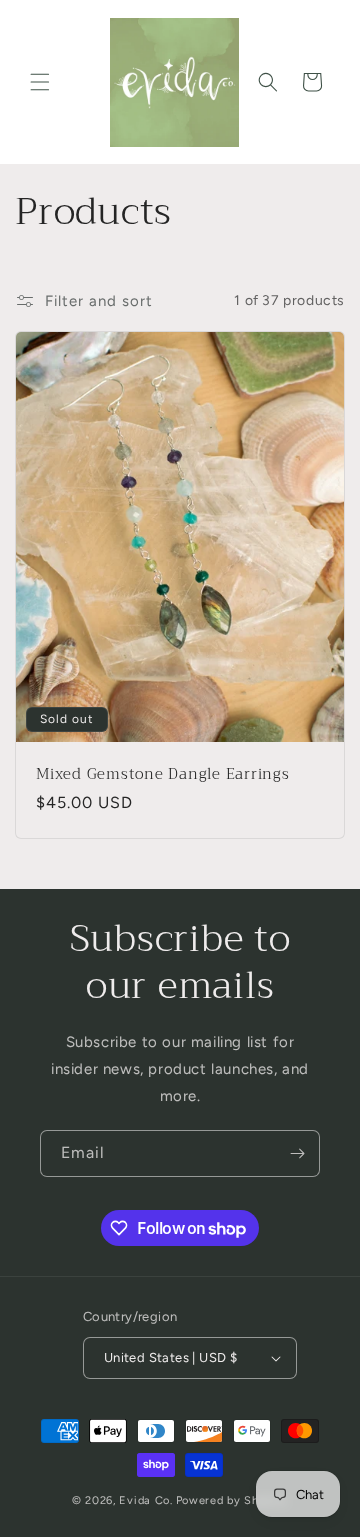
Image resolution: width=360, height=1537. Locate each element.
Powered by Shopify (232, 1500)
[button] (40, 82)
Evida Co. (145, 1500)
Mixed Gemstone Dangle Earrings (163, 774)
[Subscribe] (297, 1153)
